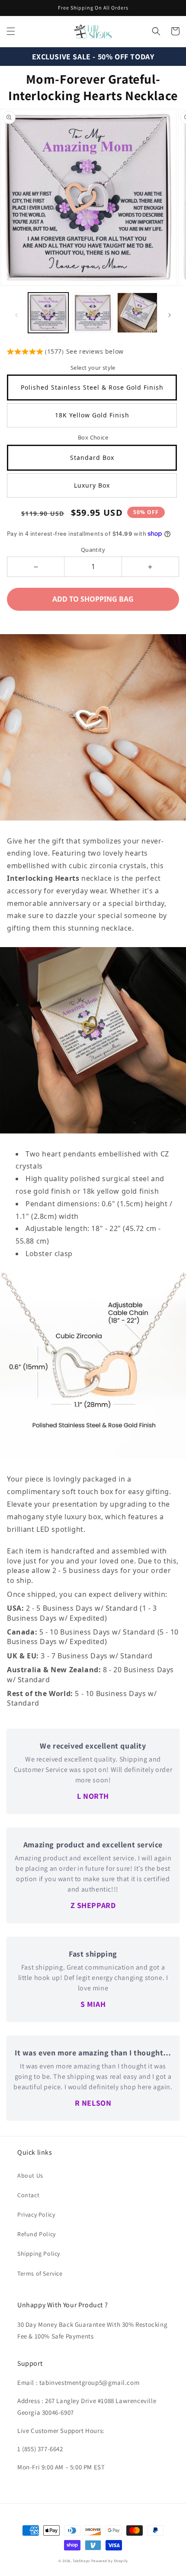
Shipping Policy (39, 2254)
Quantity (93, 550)
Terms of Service (40, 2273)
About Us (30, 2175)
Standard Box (92, 458)
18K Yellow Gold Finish (92, 415)
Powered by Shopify (110, 2561)
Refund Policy (37, 2234)
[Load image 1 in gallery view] (48, 313)
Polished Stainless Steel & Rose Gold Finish (92, 387)
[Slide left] (16, 315)
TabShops (81, 2561)
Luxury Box (92, 485)
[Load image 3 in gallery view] (137, 313)
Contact (28, 2195)
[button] (11, 31)
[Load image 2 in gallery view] (93, 313)
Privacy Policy (36, 2215)
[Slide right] (170, 315)
